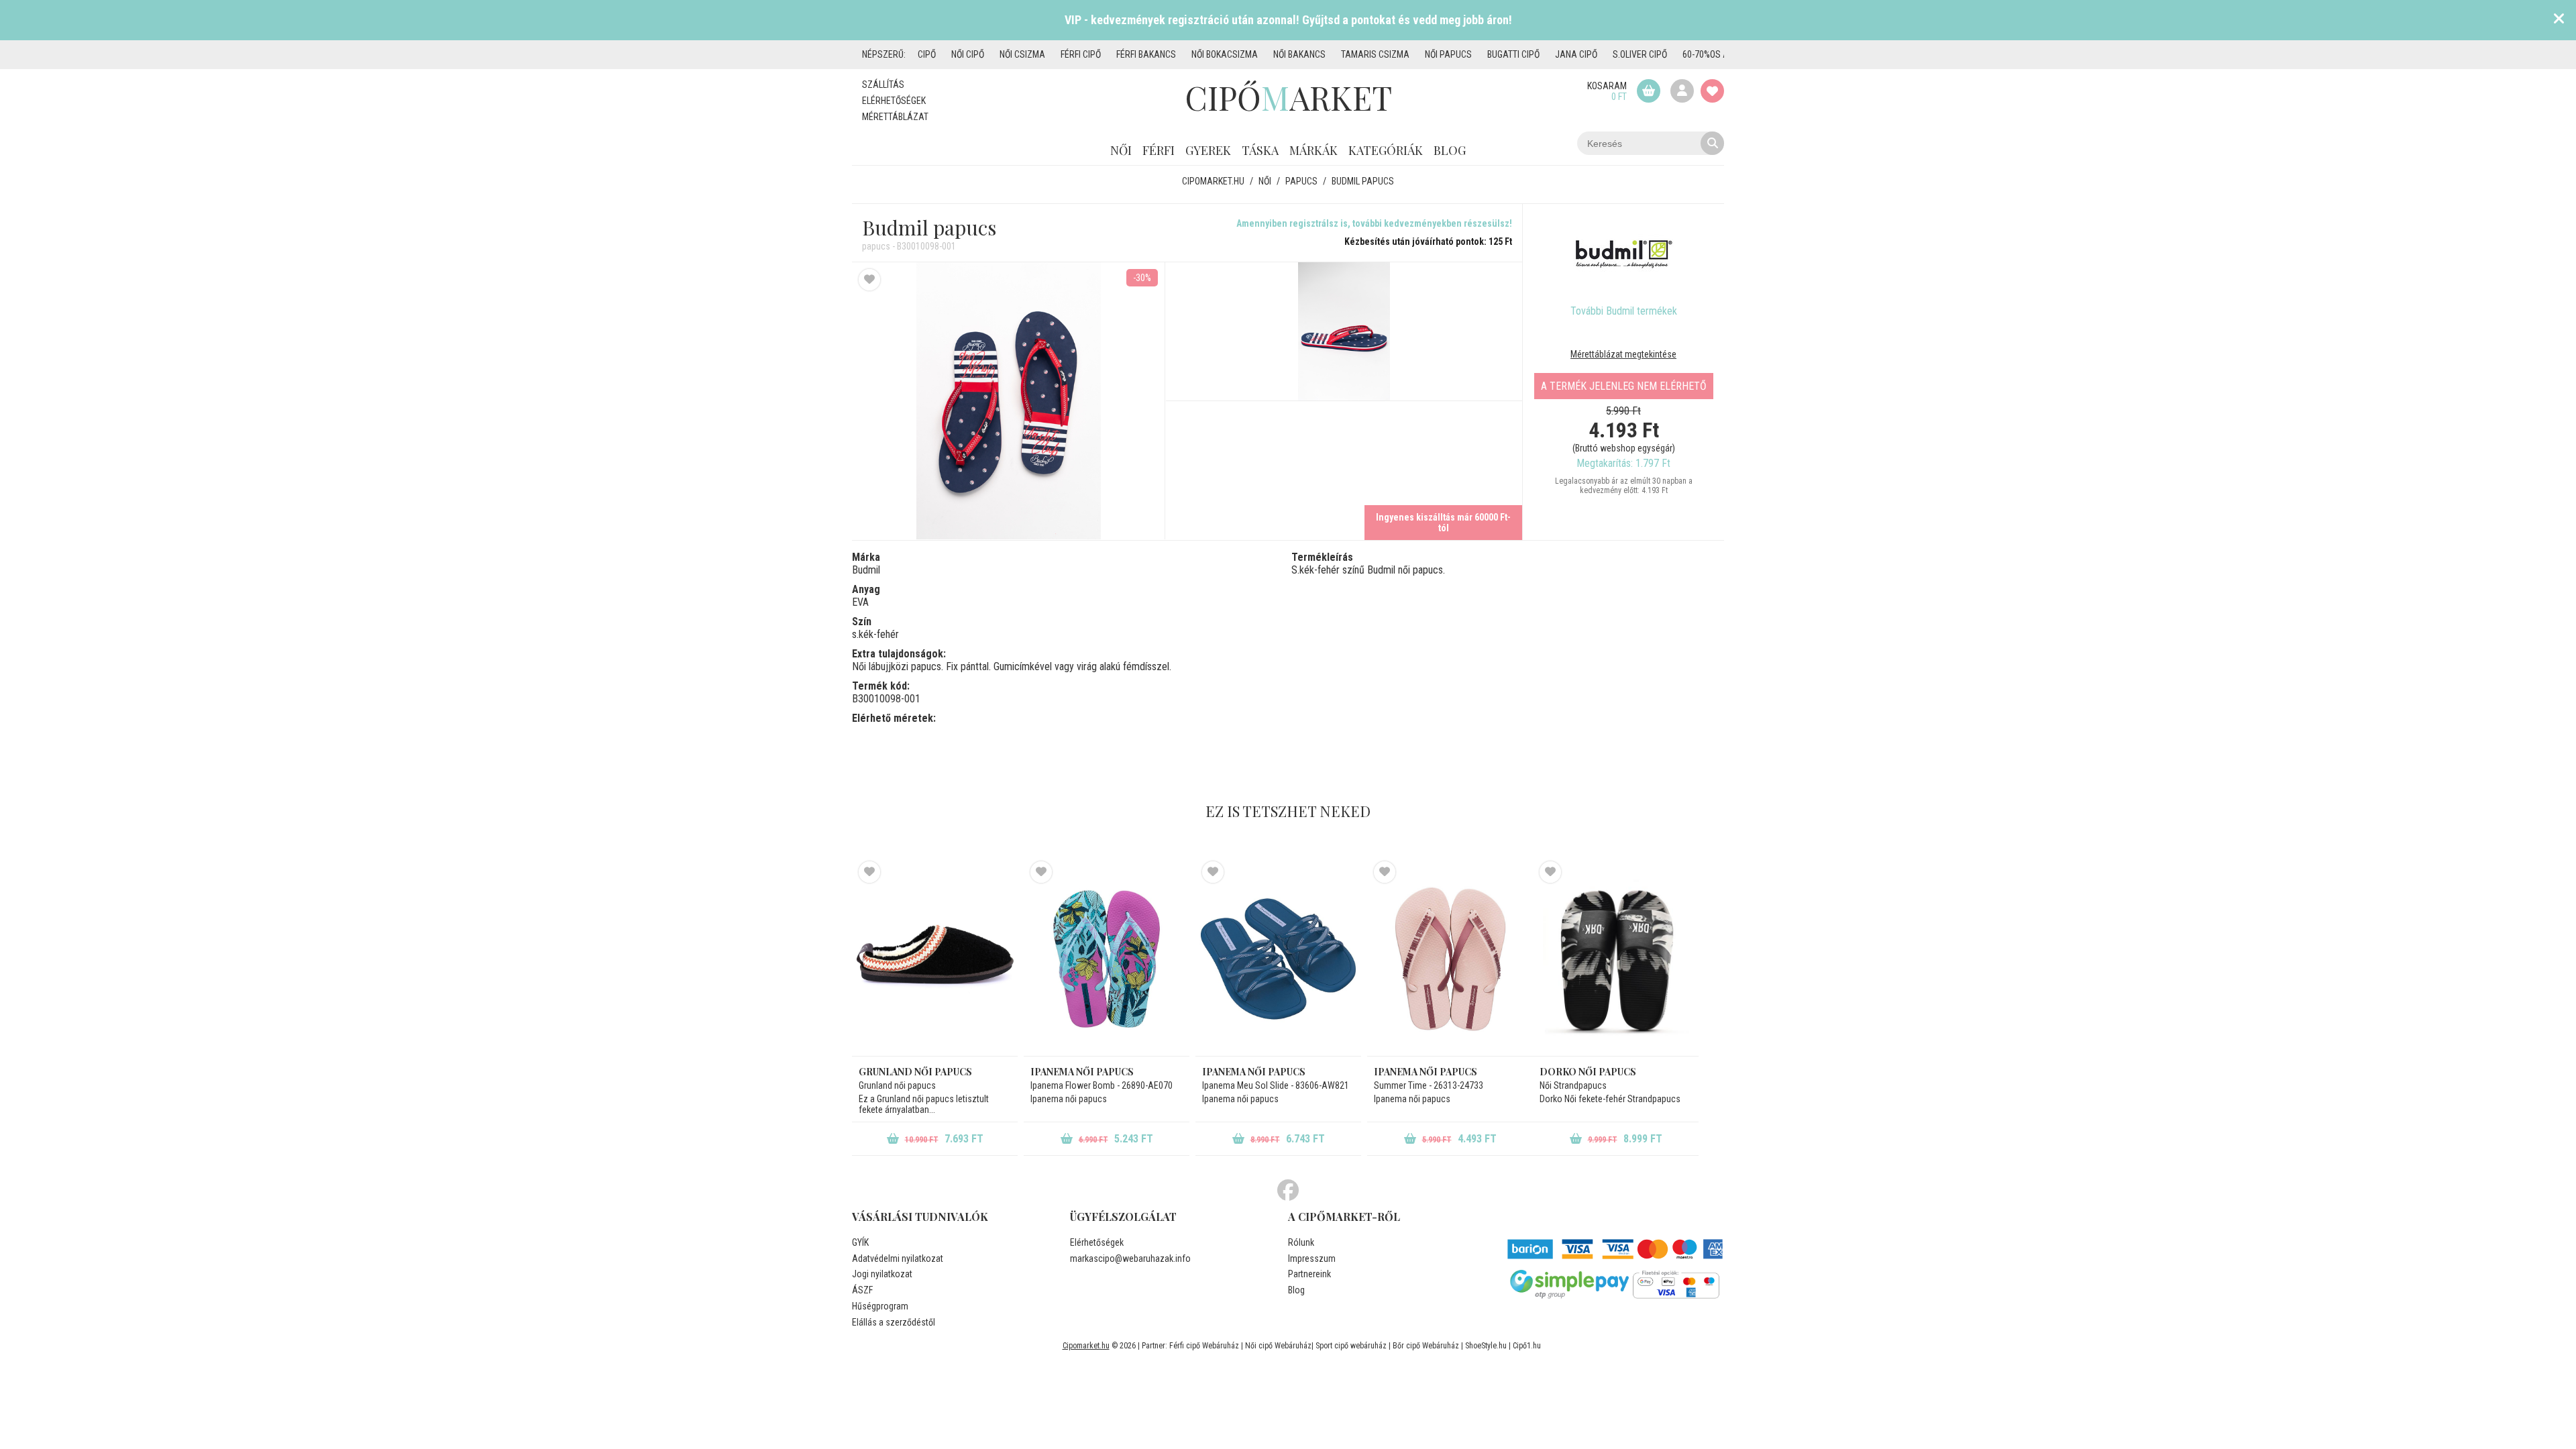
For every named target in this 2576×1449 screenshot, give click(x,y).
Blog (1450, 150)
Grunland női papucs (915, 1072)
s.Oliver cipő (1640, 54)
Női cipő (968, 54)
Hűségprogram (880, 1306)
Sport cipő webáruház (1351, 1346)
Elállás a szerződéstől (894, 1322)
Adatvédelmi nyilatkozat (898, 1258)
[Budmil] (1623, 254)
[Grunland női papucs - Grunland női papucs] (935, 959)
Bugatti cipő (1513, 54)
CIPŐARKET (1288, 97)
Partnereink (1309, 1274)
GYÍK (860, 1242)
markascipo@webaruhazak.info (1130, 1258)
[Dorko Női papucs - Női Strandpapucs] (1616, 959)
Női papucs (1448, 54)
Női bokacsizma (1225, 54)
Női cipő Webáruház (1278, 1346)
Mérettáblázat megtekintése (1623, 354)
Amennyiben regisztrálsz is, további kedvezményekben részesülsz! (1374, 223)
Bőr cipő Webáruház (1426, 1346)
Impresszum (1312, 1258)
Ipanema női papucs (1082, 1072)
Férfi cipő (1081, 54)
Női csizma (1022, 54)
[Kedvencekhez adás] (869, 280)
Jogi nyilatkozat (882, 1274)
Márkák (1313, 150)
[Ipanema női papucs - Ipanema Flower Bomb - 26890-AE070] (1107, 959)
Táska (1260, 150)
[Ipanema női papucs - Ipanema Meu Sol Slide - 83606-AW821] (1278, 959)
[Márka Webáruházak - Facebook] (1288, 1191)
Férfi (1159, 150)
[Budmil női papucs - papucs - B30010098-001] (1344, 332)
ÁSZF (862, 1290)
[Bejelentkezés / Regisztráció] (1682, 91)
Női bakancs (1299, 54)
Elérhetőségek (894, 101)
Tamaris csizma (1375, 54)
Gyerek (1208, 150)
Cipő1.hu (1527, 1346)
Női (1121, 150)
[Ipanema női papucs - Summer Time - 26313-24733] (1450, 959)
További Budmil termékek (1624, 311)
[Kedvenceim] (1712, 91)
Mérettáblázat (895, 117)
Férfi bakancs (1146, 54)
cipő (927, 54)
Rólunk (1301, 1242)
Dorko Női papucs (1588, 1072)
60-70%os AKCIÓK (1717, 54)
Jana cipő (1576, 54)
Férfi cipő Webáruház (1204, 1346)
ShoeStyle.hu (1486, 1346)
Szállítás (883, 85)
